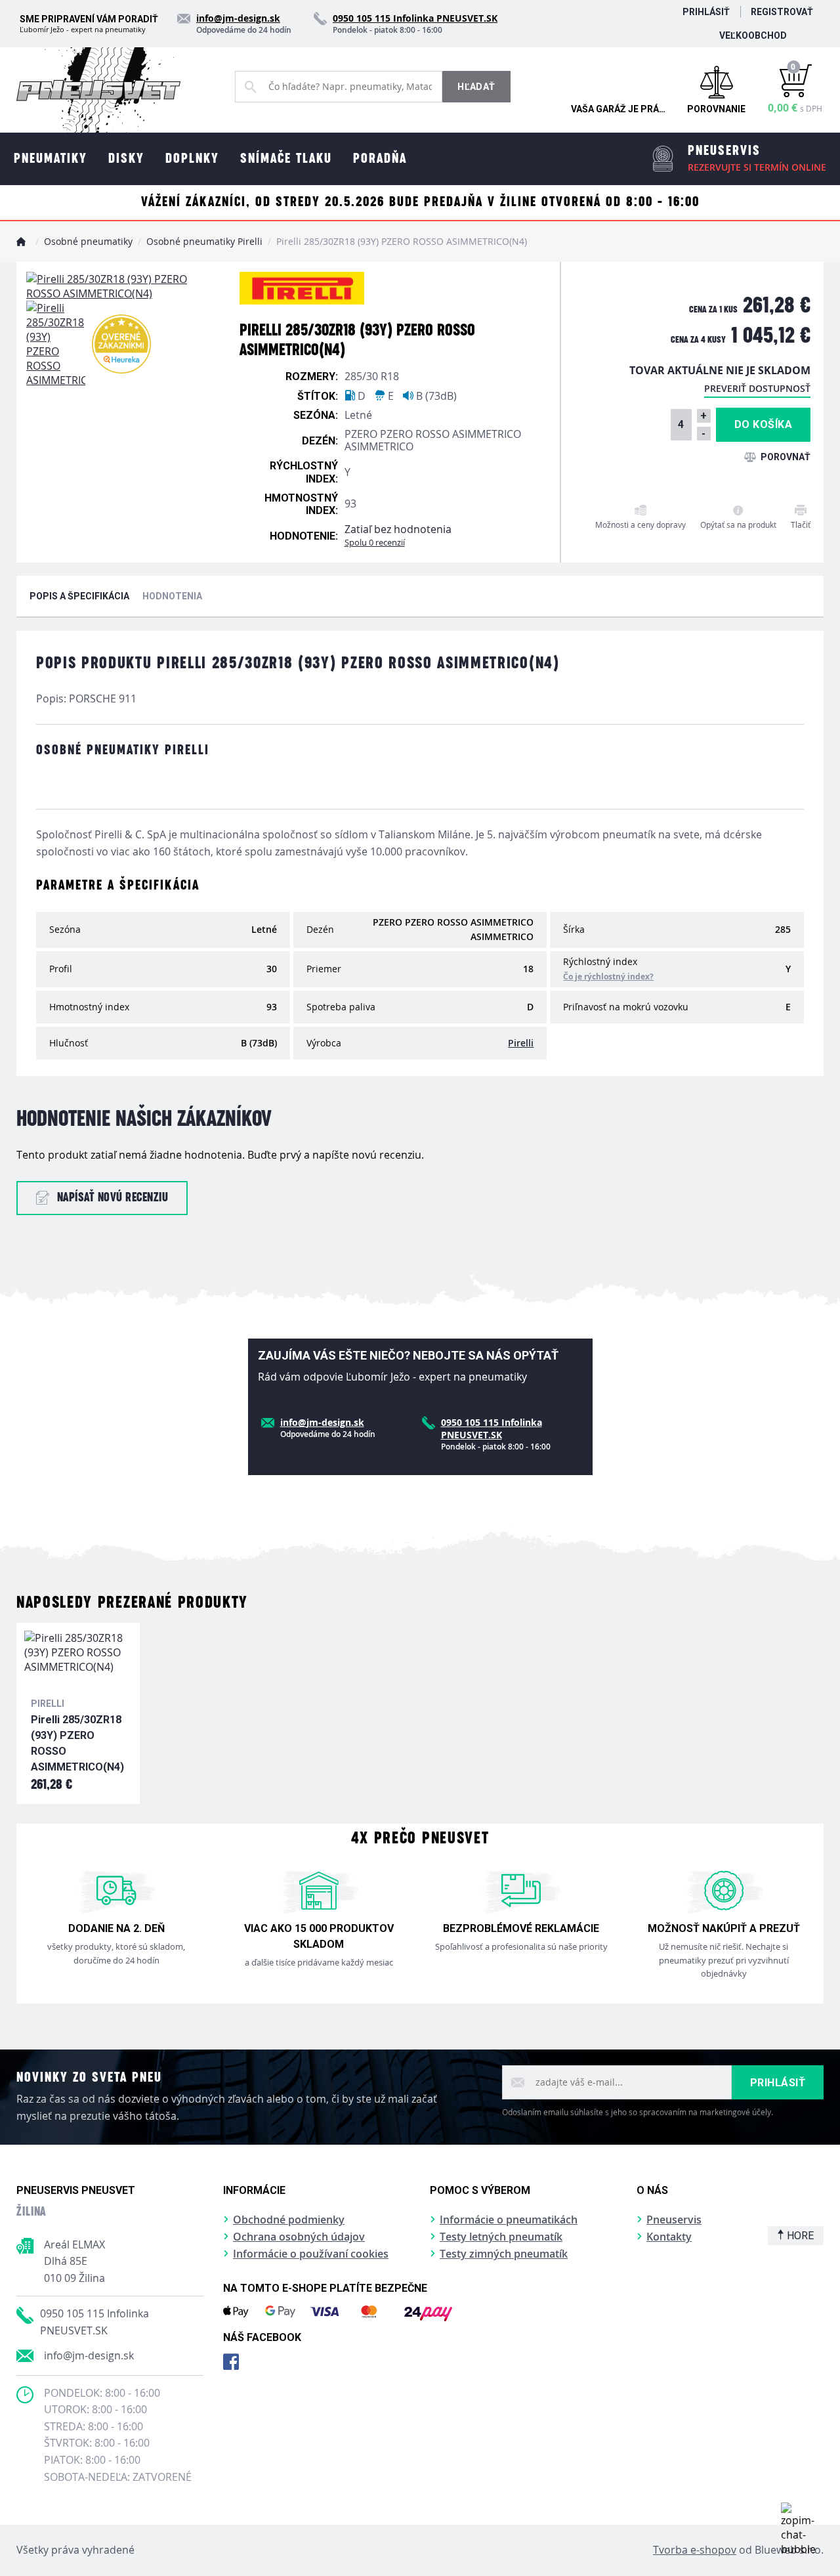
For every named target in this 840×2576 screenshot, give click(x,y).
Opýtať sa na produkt (738, 525)
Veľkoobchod (753, 35)
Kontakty (669, 2237)
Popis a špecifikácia (79, 596)
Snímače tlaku (286, 159)
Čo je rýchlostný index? (608, 977)
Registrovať (782, 12)
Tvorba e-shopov (695, 2550)
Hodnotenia (172, 596)
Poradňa (380, 159)
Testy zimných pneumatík (504, 2254)
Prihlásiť (706, 12)
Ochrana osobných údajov (299, 2237)
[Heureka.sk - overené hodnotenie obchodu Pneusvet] (121, 344)
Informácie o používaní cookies (311, 2254)
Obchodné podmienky (289, 2220)
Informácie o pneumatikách (509, 2220)
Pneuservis (674, 2220)
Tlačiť (801, 525)
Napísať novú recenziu (113, 1198)
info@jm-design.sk (89, 2355)
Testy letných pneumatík (501, 2237)
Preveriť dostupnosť (757, 388)
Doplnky (192, 159)
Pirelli (521, 1043)
